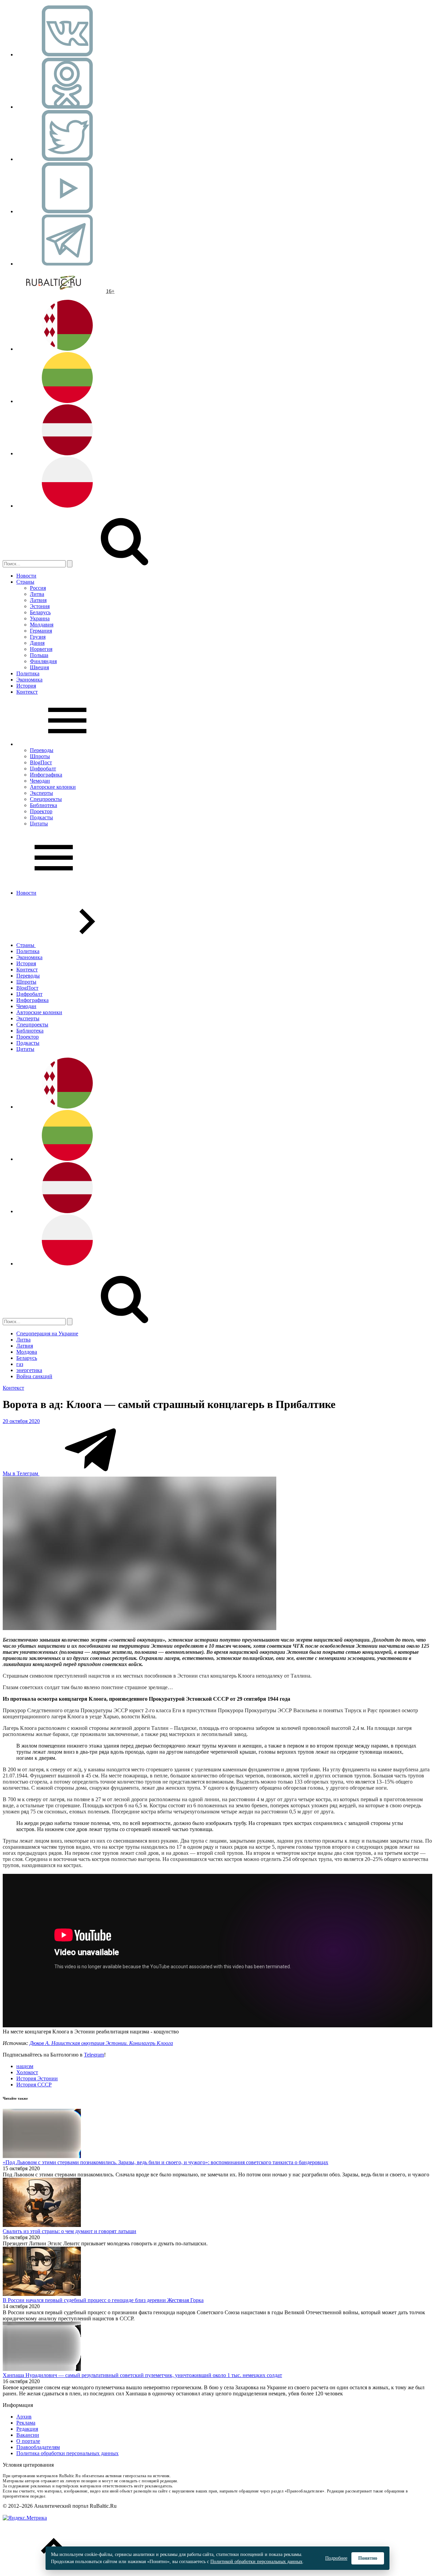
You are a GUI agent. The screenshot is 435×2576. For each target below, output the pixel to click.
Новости (26, 576)
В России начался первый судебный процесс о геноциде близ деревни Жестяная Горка (103, 2300)
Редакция (27, 2429)
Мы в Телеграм (21, 1473)
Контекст (27, 692)
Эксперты (41, 793)
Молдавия (42, 625)
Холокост (27, 2072)
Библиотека (43, 805)
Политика (28, 673)
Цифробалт (43, 769)
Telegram (94, 2055)
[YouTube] (67, 211)
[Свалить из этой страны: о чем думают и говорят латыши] (42, 2225)
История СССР (34, 2085)
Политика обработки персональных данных (67, 2453)
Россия (38, 588)
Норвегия (41, 649)
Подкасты (41, 817)
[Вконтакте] (67, 54)
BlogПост (41, 762)
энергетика (29, 1370)
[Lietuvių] (67, 401)
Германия (41, 631)
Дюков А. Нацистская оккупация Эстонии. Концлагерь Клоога (101, 2043)
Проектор (41, 811)
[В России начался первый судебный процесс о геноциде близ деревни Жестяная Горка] (42, 2294)
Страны (25, 582)
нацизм (25, 2066)
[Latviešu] (67, 453)
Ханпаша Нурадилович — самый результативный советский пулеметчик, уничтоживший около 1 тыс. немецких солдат (142, 2375)
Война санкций (34, 1376)
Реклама (26, 2423)
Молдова (27, 1352)
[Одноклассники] (67, 107)
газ (20, 1364)
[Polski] (67, 506)
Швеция (39, 667)
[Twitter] (67, 159)
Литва (37, 594)
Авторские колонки (53, 787)
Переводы (42, 750)
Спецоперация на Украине (47, 1333)
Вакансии (28, 2435)
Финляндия (43, 661)
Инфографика (46, 775)
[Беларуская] (67, 349)
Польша (39, 655)
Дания (37, 643)
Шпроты (40, 756)
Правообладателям (38, 2447)
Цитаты (39, 824)
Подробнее (336, 2558)
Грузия (38, 637)
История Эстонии (37, 2078)
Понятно (368, 2558)
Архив (24, 2417)
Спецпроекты (46, 799)
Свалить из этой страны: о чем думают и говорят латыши (69, 2231)
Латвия (38, 600)
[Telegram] (67, 264)
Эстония (40, 606)
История (26, 686)
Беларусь (40, 612)
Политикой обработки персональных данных (256, 2562)
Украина (40, 618)
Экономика (29, 680)
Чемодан (40, 781)
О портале (28, 2441)
